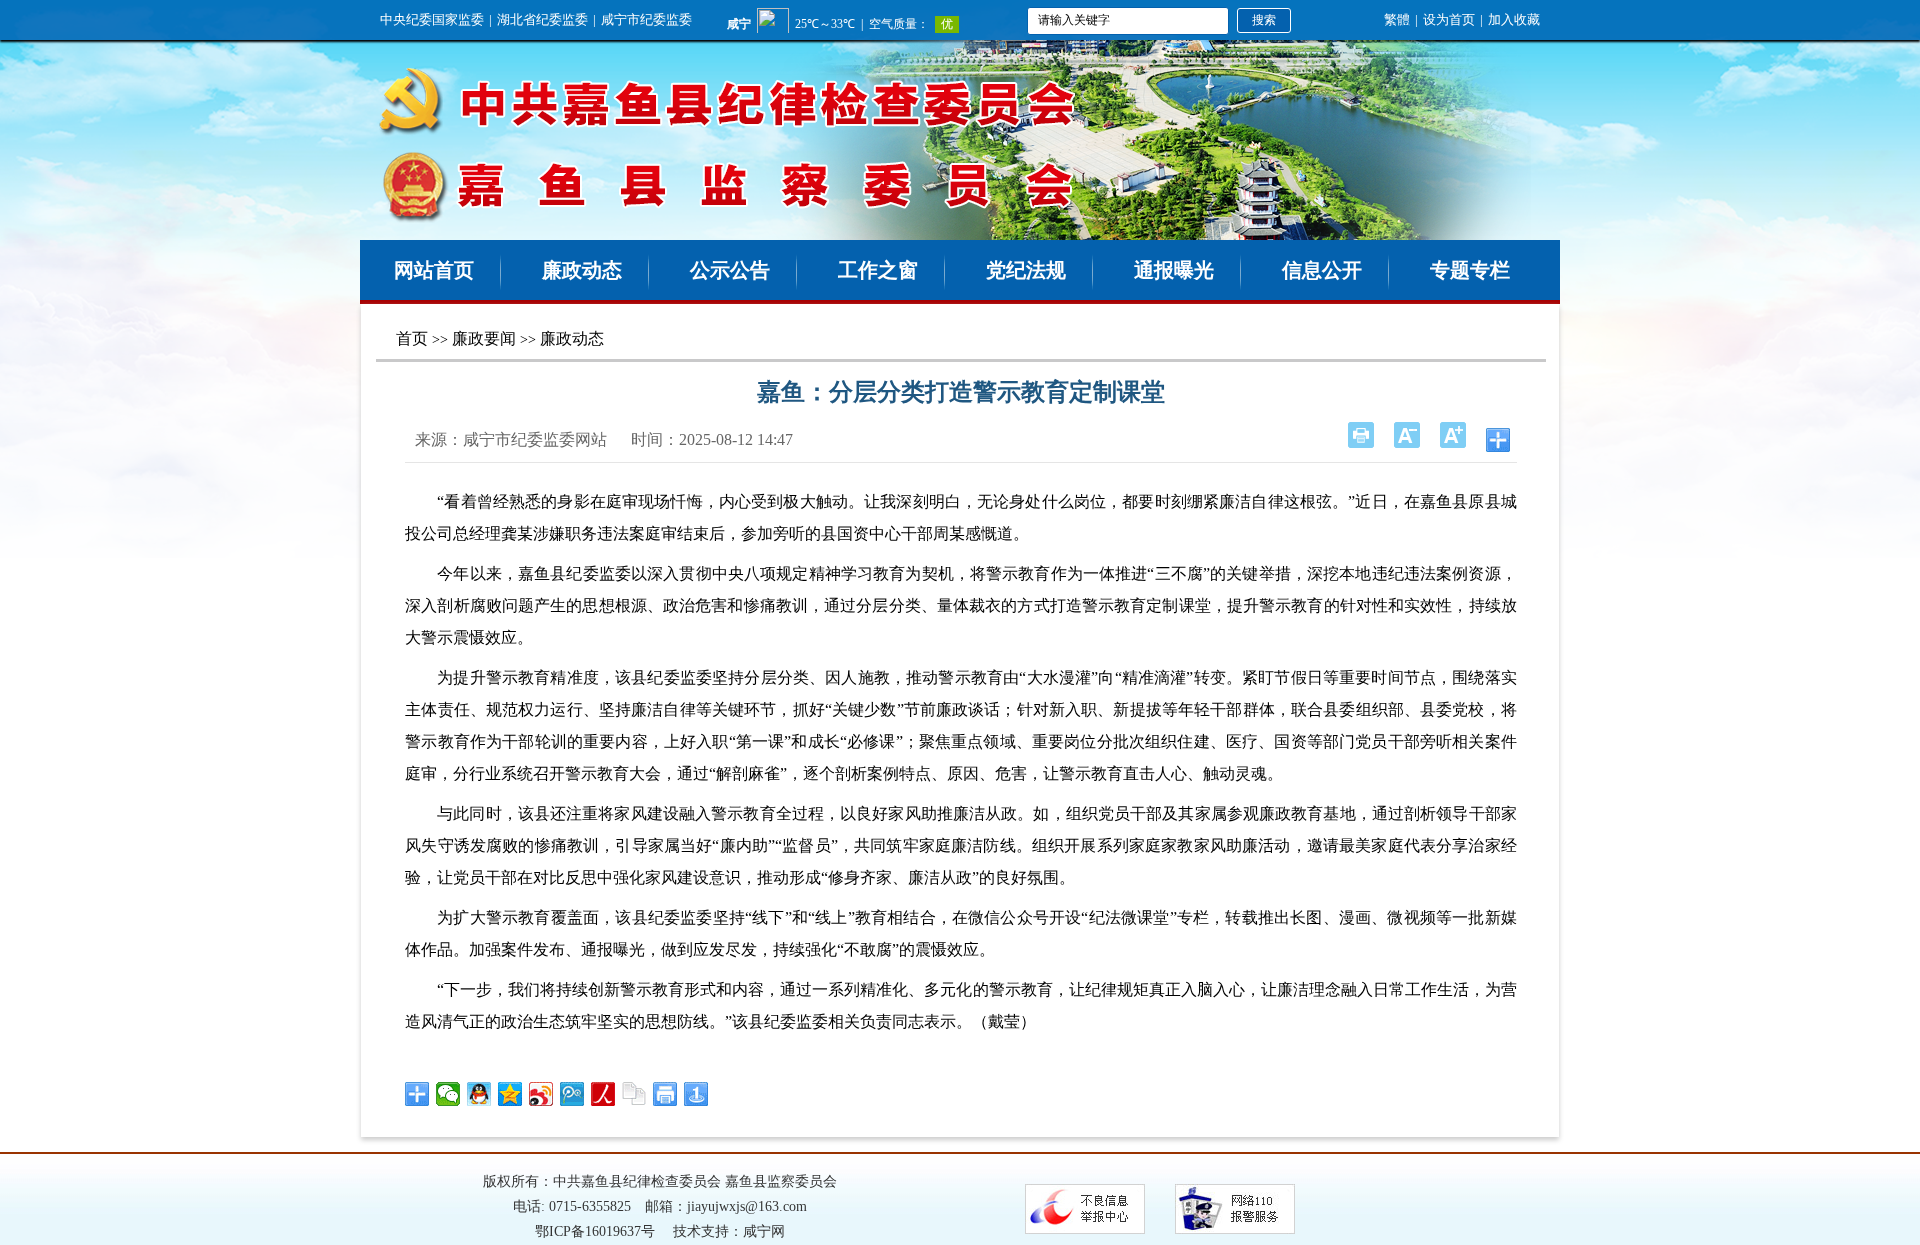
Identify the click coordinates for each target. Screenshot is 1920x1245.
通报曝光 (1174, 270)
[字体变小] (1407, 435)
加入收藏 (1514, 19)
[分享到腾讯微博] (572, 1094)
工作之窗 (878, 270)
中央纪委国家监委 (432, 19)
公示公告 (730, 270)
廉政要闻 (484, 338)
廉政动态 (582, 270)
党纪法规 (1026, 270)
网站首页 (434, 270)
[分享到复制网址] (634, 1094)
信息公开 (1322, 270)
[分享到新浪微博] (541, 1094)
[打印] (1361, 435)
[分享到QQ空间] (510, 1094)
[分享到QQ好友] (479, 1094)
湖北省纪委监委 (542, 19)
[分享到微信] (448, 1094)
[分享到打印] (665, 1094)
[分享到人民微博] (603, 1094)
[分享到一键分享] (696, 1094)
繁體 (1397, 19)
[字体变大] (1453, 435)
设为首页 (1449, 19)
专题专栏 (1470, 270)
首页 (412, 338)
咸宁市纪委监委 (646, 19)
